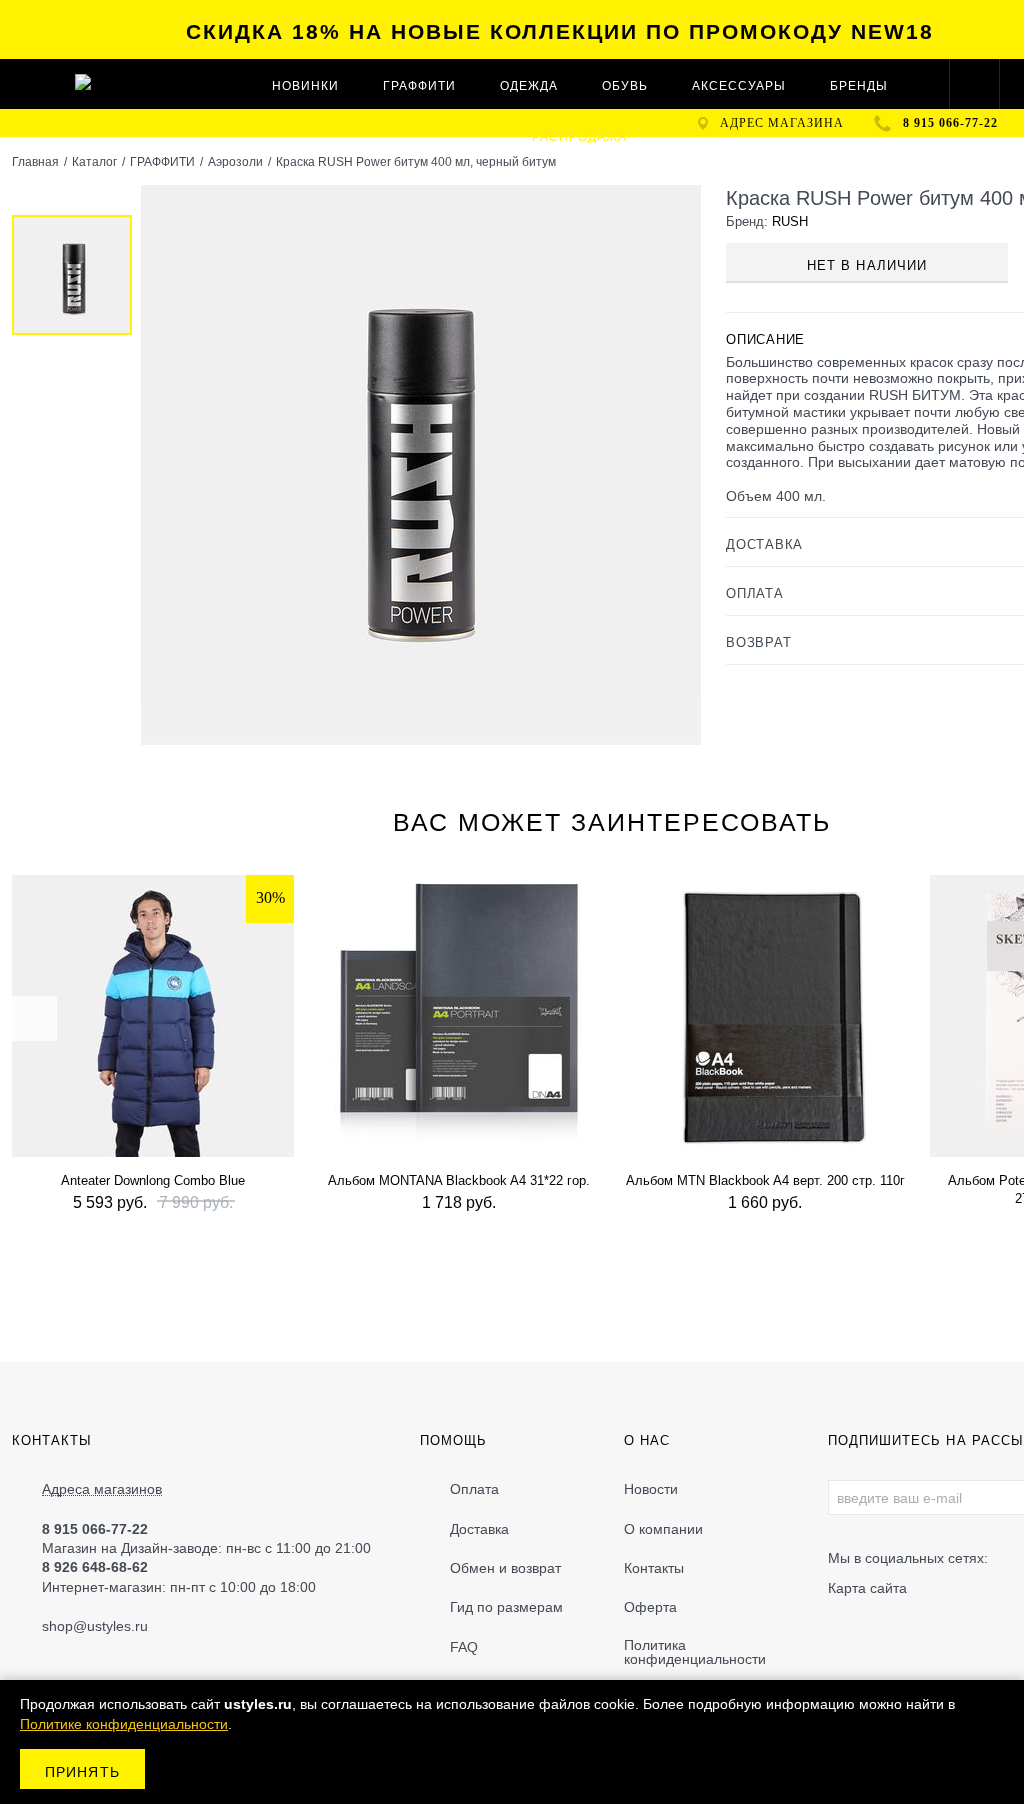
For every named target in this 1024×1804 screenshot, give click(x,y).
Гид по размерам (506, 1607)
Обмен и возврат (505, 1568)
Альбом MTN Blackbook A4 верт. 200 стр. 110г (765, 1180)
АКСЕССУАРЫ (739, 86)
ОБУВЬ (625, 86)
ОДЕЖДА (529, 86)
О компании (663, 1529)
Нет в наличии (867, 265)
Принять (82, 1772)
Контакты (654, 1568)
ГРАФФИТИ (419, 86)
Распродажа (579, 137)
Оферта (650, 1607)
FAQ (464, 1647)
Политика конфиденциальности (695, 1652)
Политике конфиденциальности (124, 1724)
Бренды (859, 86)
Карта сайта (867, 1588)
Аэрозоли (235, 162)
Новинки (305, 86)
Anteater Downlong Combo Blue (153, 1180)
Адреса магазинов (102, 1489)
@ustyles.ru (110, 1626)
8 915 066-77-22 (950, 123)
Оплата (474, 1489)
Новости (651, 1489)
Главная (35, 162)
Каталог (94, 162)
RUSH (790, 221)
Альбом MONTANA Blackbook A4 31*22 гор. (459, 1180)
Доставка (479, 1529)
